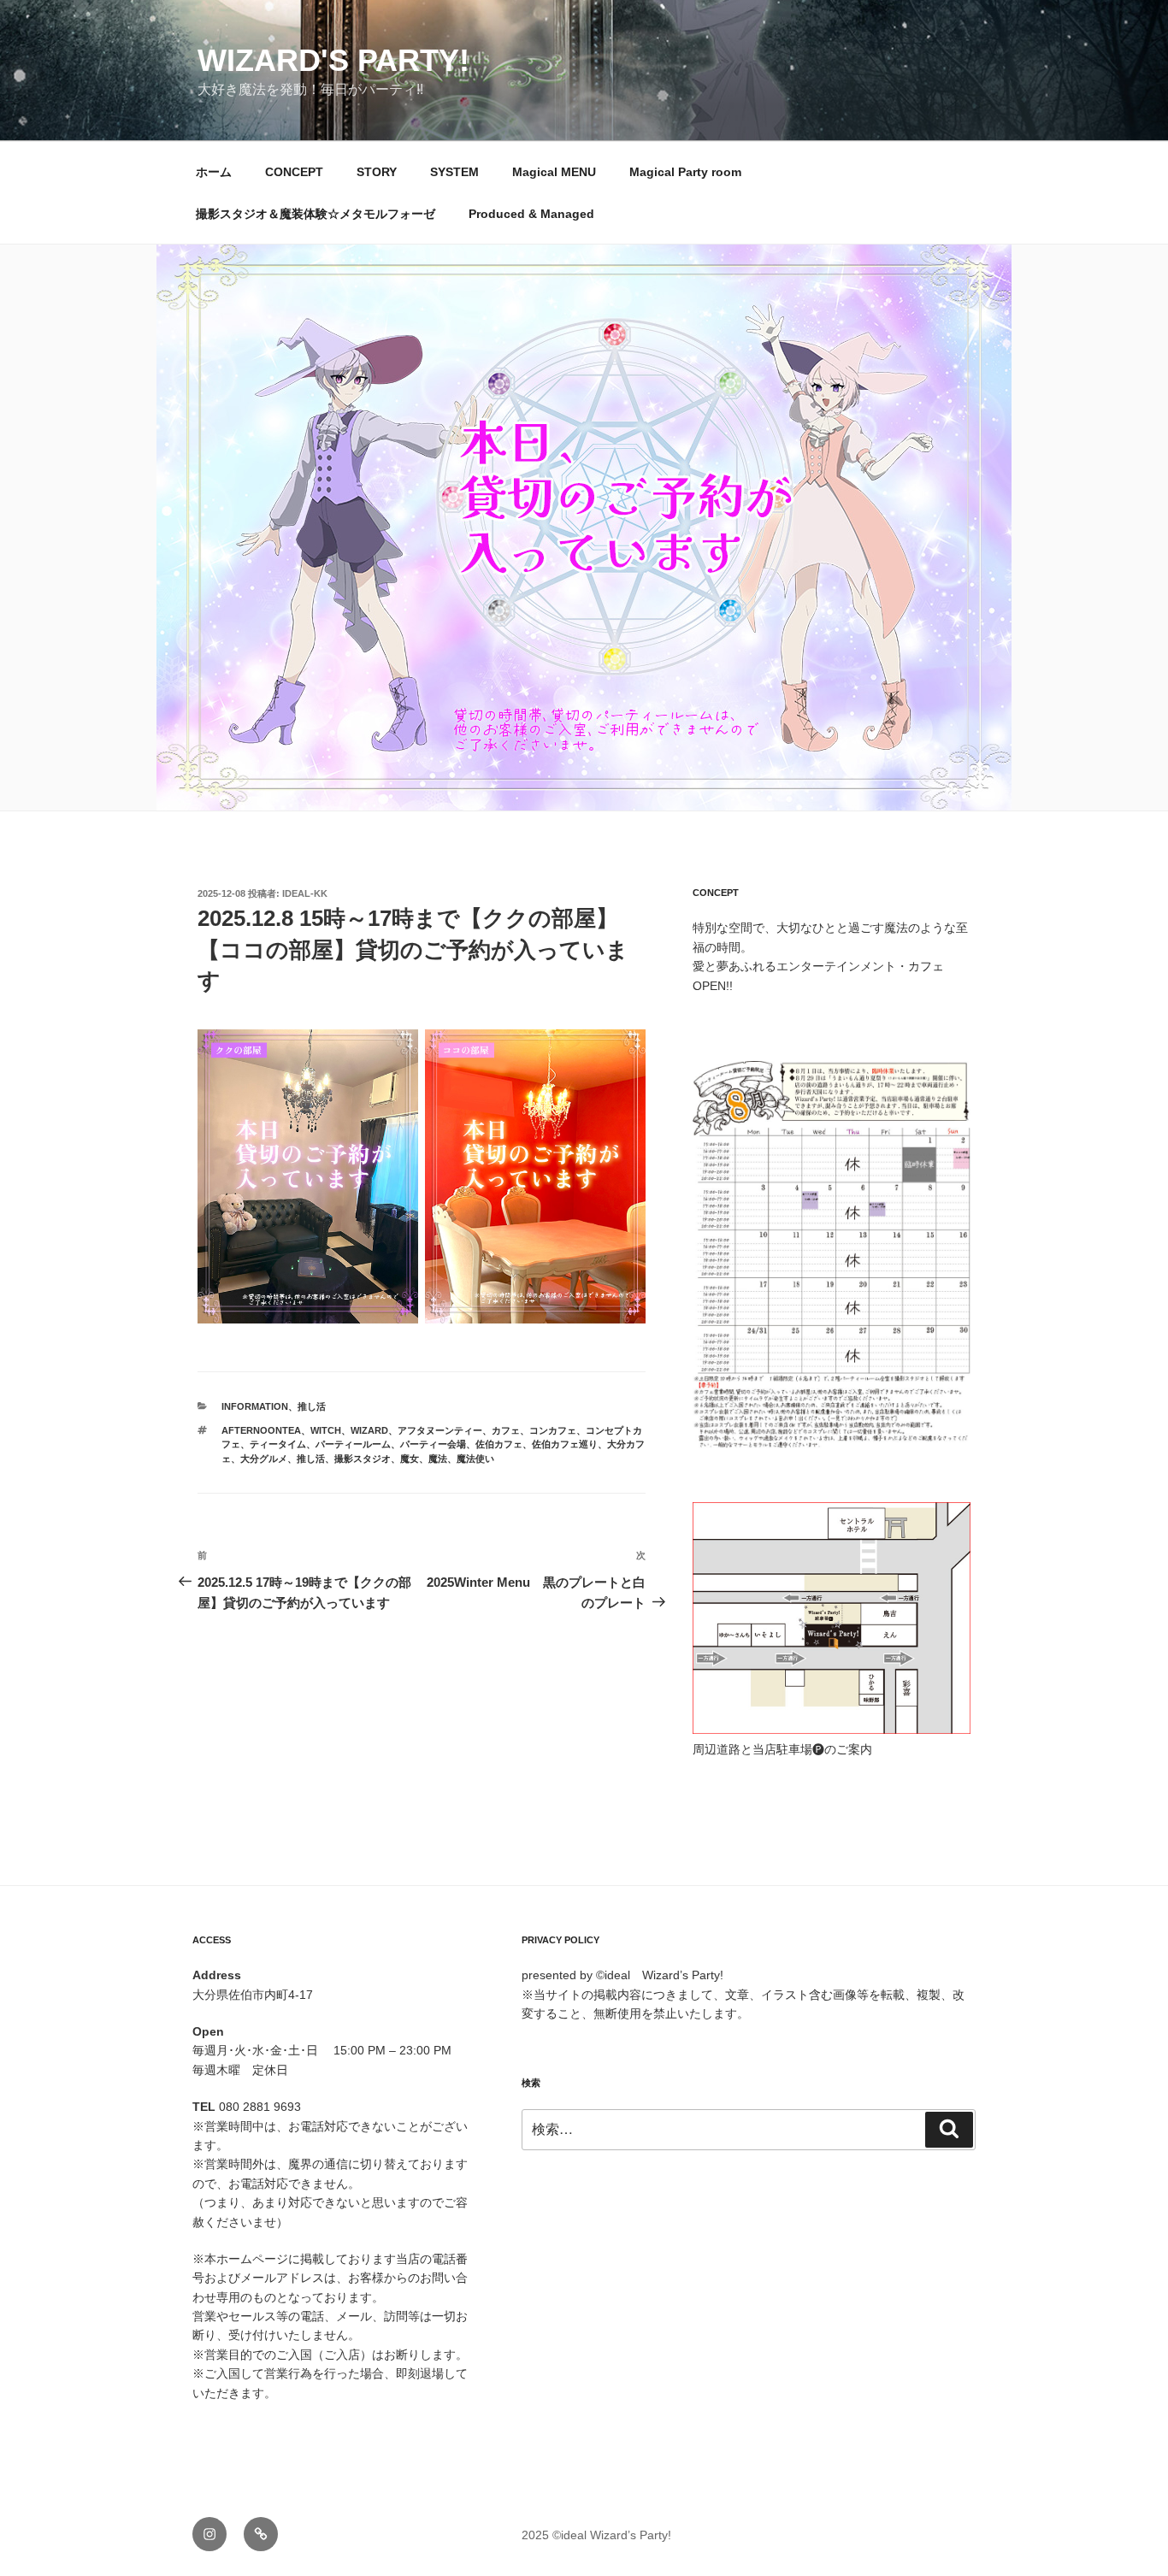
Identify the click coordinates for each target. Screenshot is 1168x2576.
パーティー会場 (433, 1444)
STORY (377, 172)
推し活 (312, 1406)
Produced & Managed (531, 214)
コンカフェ (553, 1430)
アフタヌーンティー (440, 1430)
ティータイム (278, 1444)
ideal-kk (305, 893)
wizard (369, 1430)
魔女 (410, 1459)
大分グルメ (264, 1459)
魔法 (438, 1459)
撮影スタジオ (363, 1459)
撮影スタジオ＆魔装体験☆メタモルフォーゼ (316, 214)
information (255, 1406)
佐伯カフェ (499, 1444)
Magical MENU (554, 172)
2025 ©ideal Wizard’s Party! (596, 2535)
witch (326, 1430)
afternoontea (261, 1430)
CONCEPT (294, 172)
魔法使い (475, 1459)
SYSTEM (454, 172)
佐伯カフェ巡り (565, 1444)
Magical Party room (685, 172)
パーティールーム (353, 1444)
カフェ (506, 1430)
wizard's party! (333, 60)
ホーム (214, 172)
